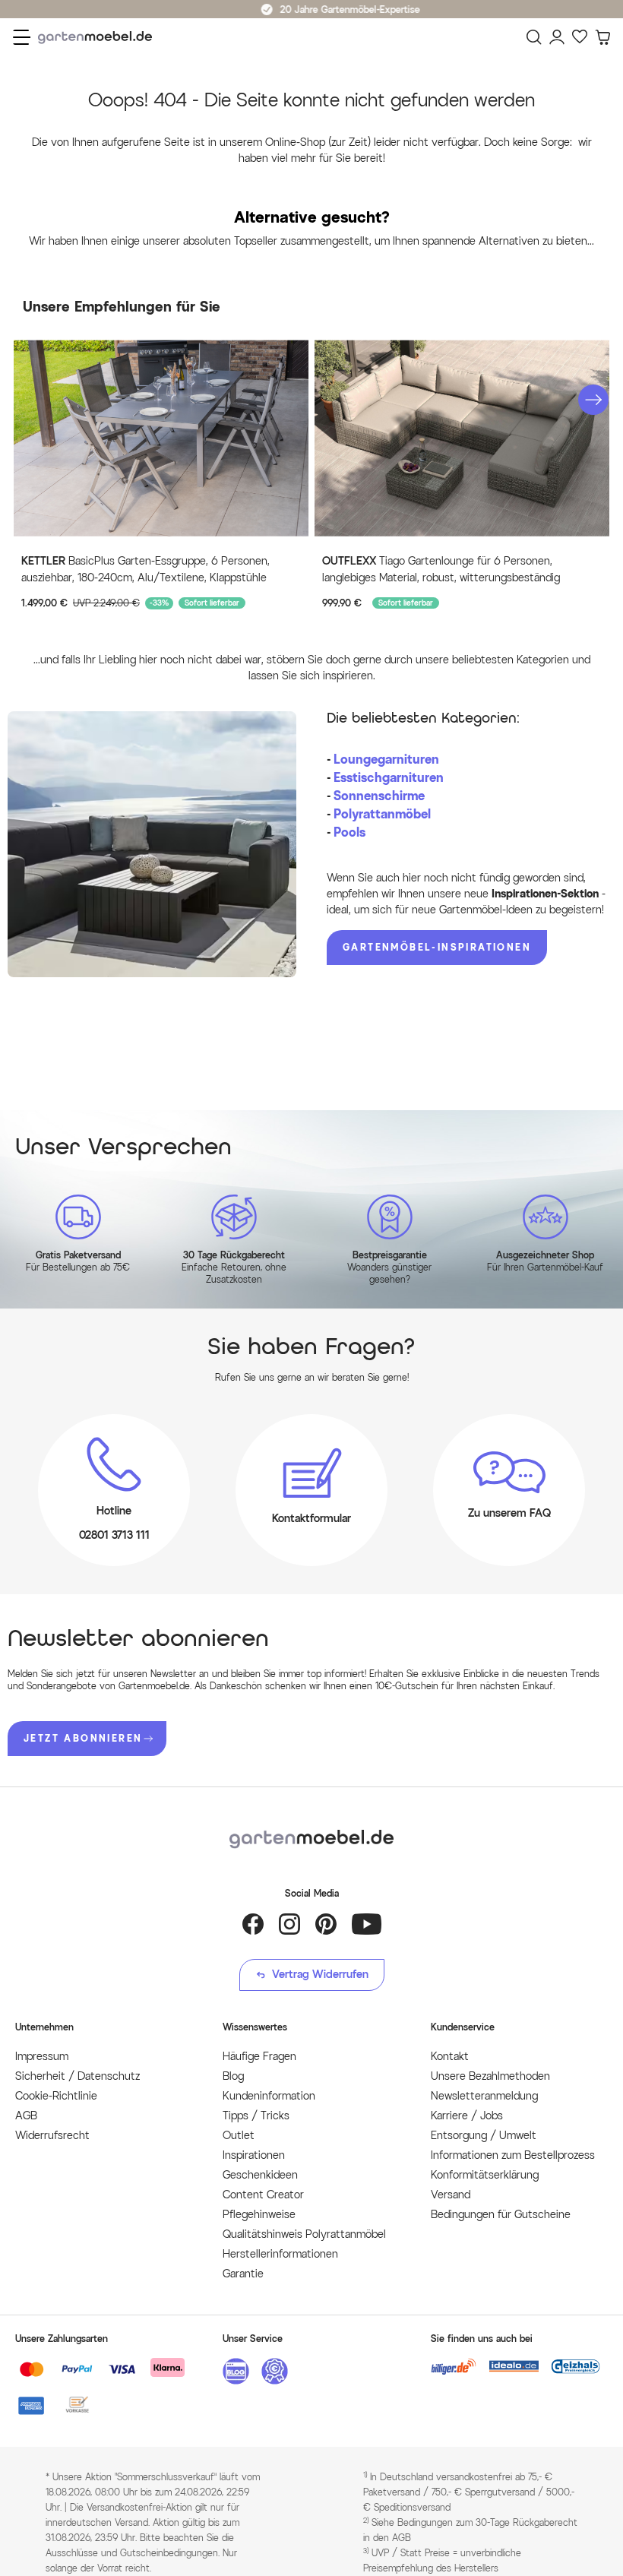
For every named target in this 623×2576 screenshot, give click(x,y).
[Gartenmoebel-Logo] (311, 1839)
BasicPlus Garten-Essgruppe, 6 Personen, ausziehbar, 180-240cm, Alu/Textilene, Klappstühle (145, 570)
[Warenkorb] (602, 37)
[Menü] (22, 37)
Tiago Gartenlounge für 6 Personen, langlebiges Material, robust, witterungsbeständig (441, 570)
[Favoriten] (580, 37)
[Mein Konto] (557, 37)
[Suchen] (534, 37)
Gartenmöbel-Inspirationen (437, 947)
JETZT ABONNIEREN (83, 1738)
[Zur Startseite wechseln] (99, 38)
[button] (593, 400)
